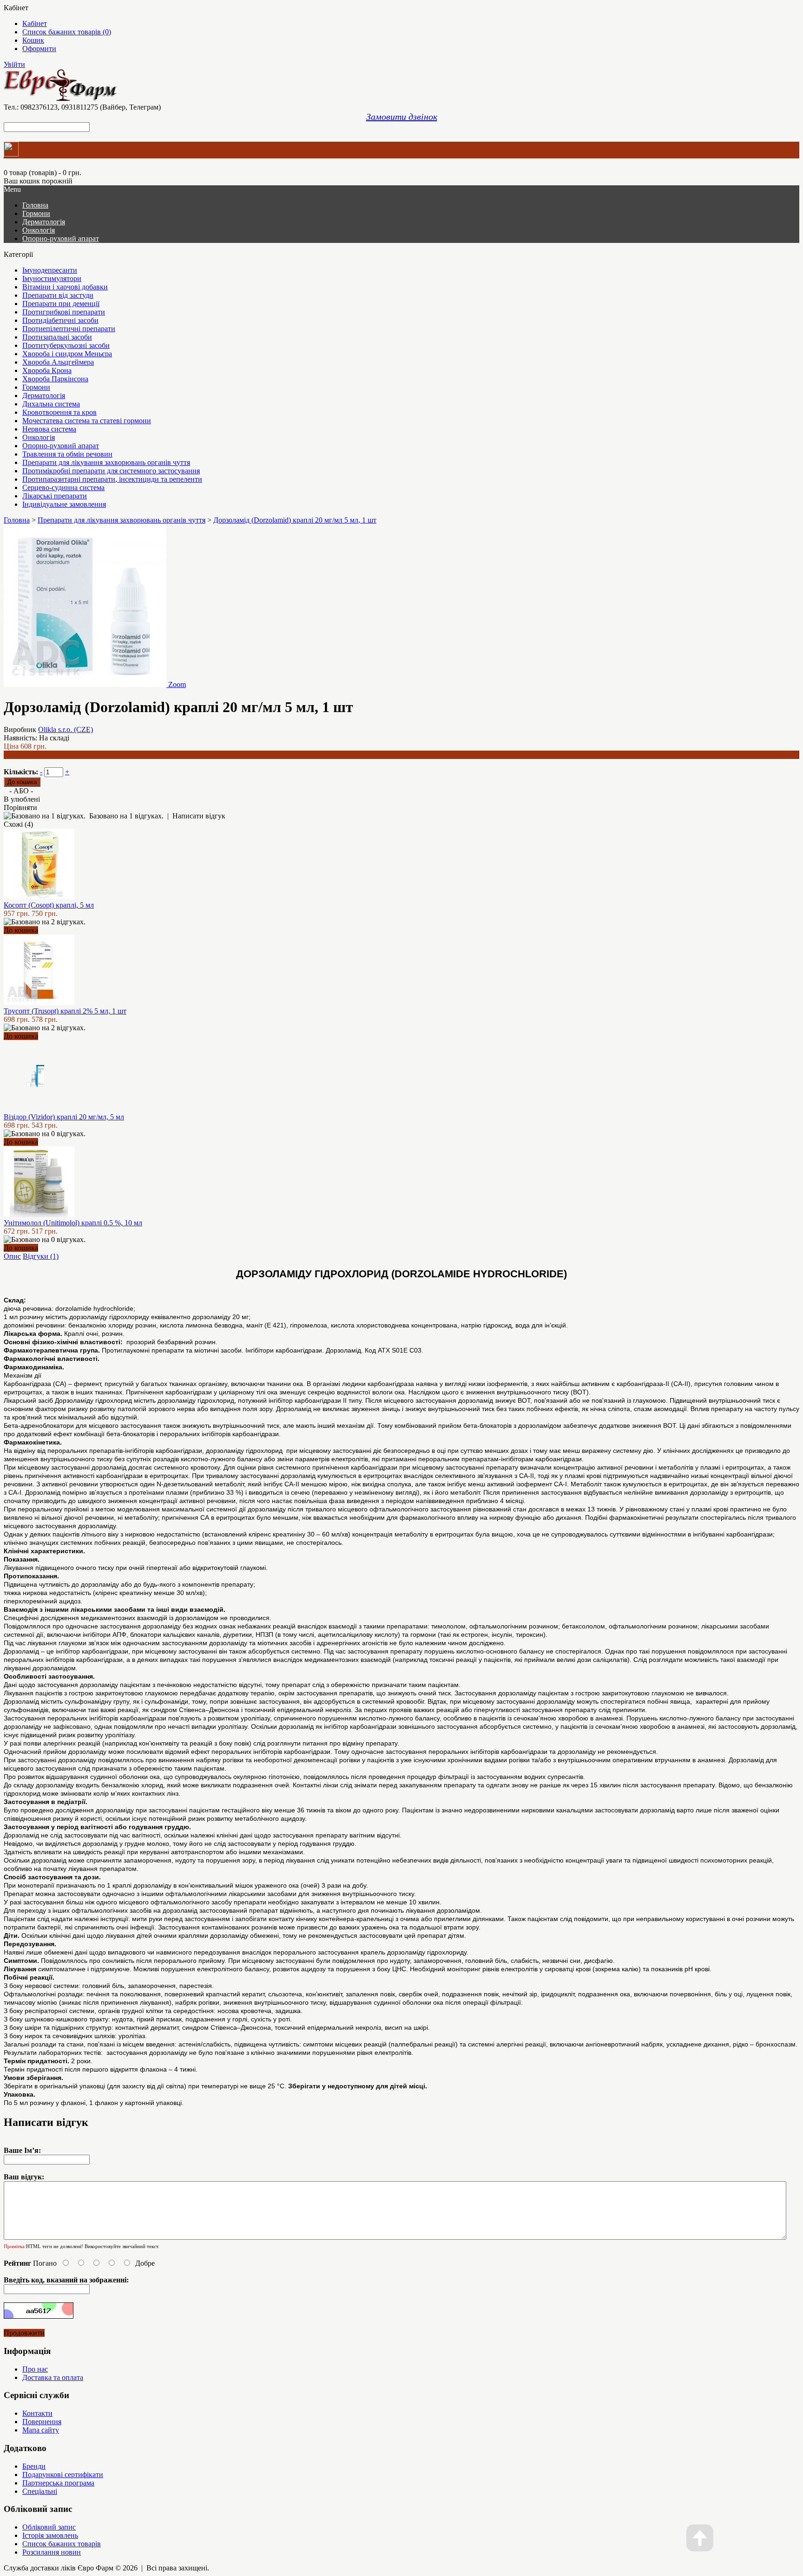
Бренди (34, 2466)
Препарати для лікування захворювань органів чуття (106, 462)
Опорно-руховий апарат (61, 239)
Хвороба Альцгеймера (58, 362)
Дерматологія (44, 222)
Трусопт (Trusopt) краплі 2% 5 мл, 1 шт (65, 1011)
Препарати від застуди (58, 295)
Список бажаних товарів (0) (67, 32)
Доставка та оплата (53, 2377)
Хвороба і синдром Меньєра (67, 354)
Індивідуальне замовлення (64, 504)
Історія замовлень (50, 2535)
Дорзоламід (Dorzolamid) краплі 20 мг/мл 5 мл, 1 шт (295, 520)
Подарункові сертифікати (63, 2475)
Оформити (39, 49)
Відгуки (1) (41, 1256)
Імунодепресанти (50, 270)
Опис (12, 1256)
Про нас (35, 2369)
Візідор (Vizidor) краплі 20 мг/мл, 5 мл (64, 1117)
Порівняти (20, 807)
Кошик (33, 40)
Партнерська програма (58, 2483)
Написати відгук (199, 816)
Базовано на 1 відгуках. (126, 816)
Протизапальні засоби (57, 337)
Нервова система (49, 429)
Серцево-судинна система (63, 487)
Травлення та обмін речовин (67, 454)
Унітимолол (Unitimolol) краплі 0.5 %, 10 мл (73, 1223)
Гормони (36, 213)
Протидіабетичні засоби (60, 320)
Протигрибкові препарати (64, 312)
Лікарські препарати (55, 496)
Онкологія (39, 230)
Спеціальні (40, 2491)
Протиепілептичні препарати (69, 329)
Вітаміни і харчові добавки (65, 287)
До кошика (21, 930)
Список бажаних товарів (62, 2544)
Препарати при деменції (61, 304)
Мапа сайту (41, 2430)
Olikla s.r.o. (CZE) (66, 729)
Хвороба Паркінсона (55, 379)
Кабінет (35, 23)
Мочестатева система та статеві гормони (87, 421)
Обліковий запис (49, 2527)
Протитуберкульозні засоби (66, 345)
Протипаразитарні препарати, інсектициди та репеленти (112, 479)
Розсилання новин (52, 2552)
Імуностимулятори (52, 278)
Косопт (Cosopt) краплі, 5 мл (49, 905)
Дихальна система (51, 404)
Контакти (37, 2413)
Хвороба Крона (47, 370)
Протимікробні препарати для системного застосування (111, 471)
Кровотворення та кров (59, 412)
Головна (17, 520)
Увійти (14, 64)
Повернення (42, 2422)
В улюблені (22, 799)
